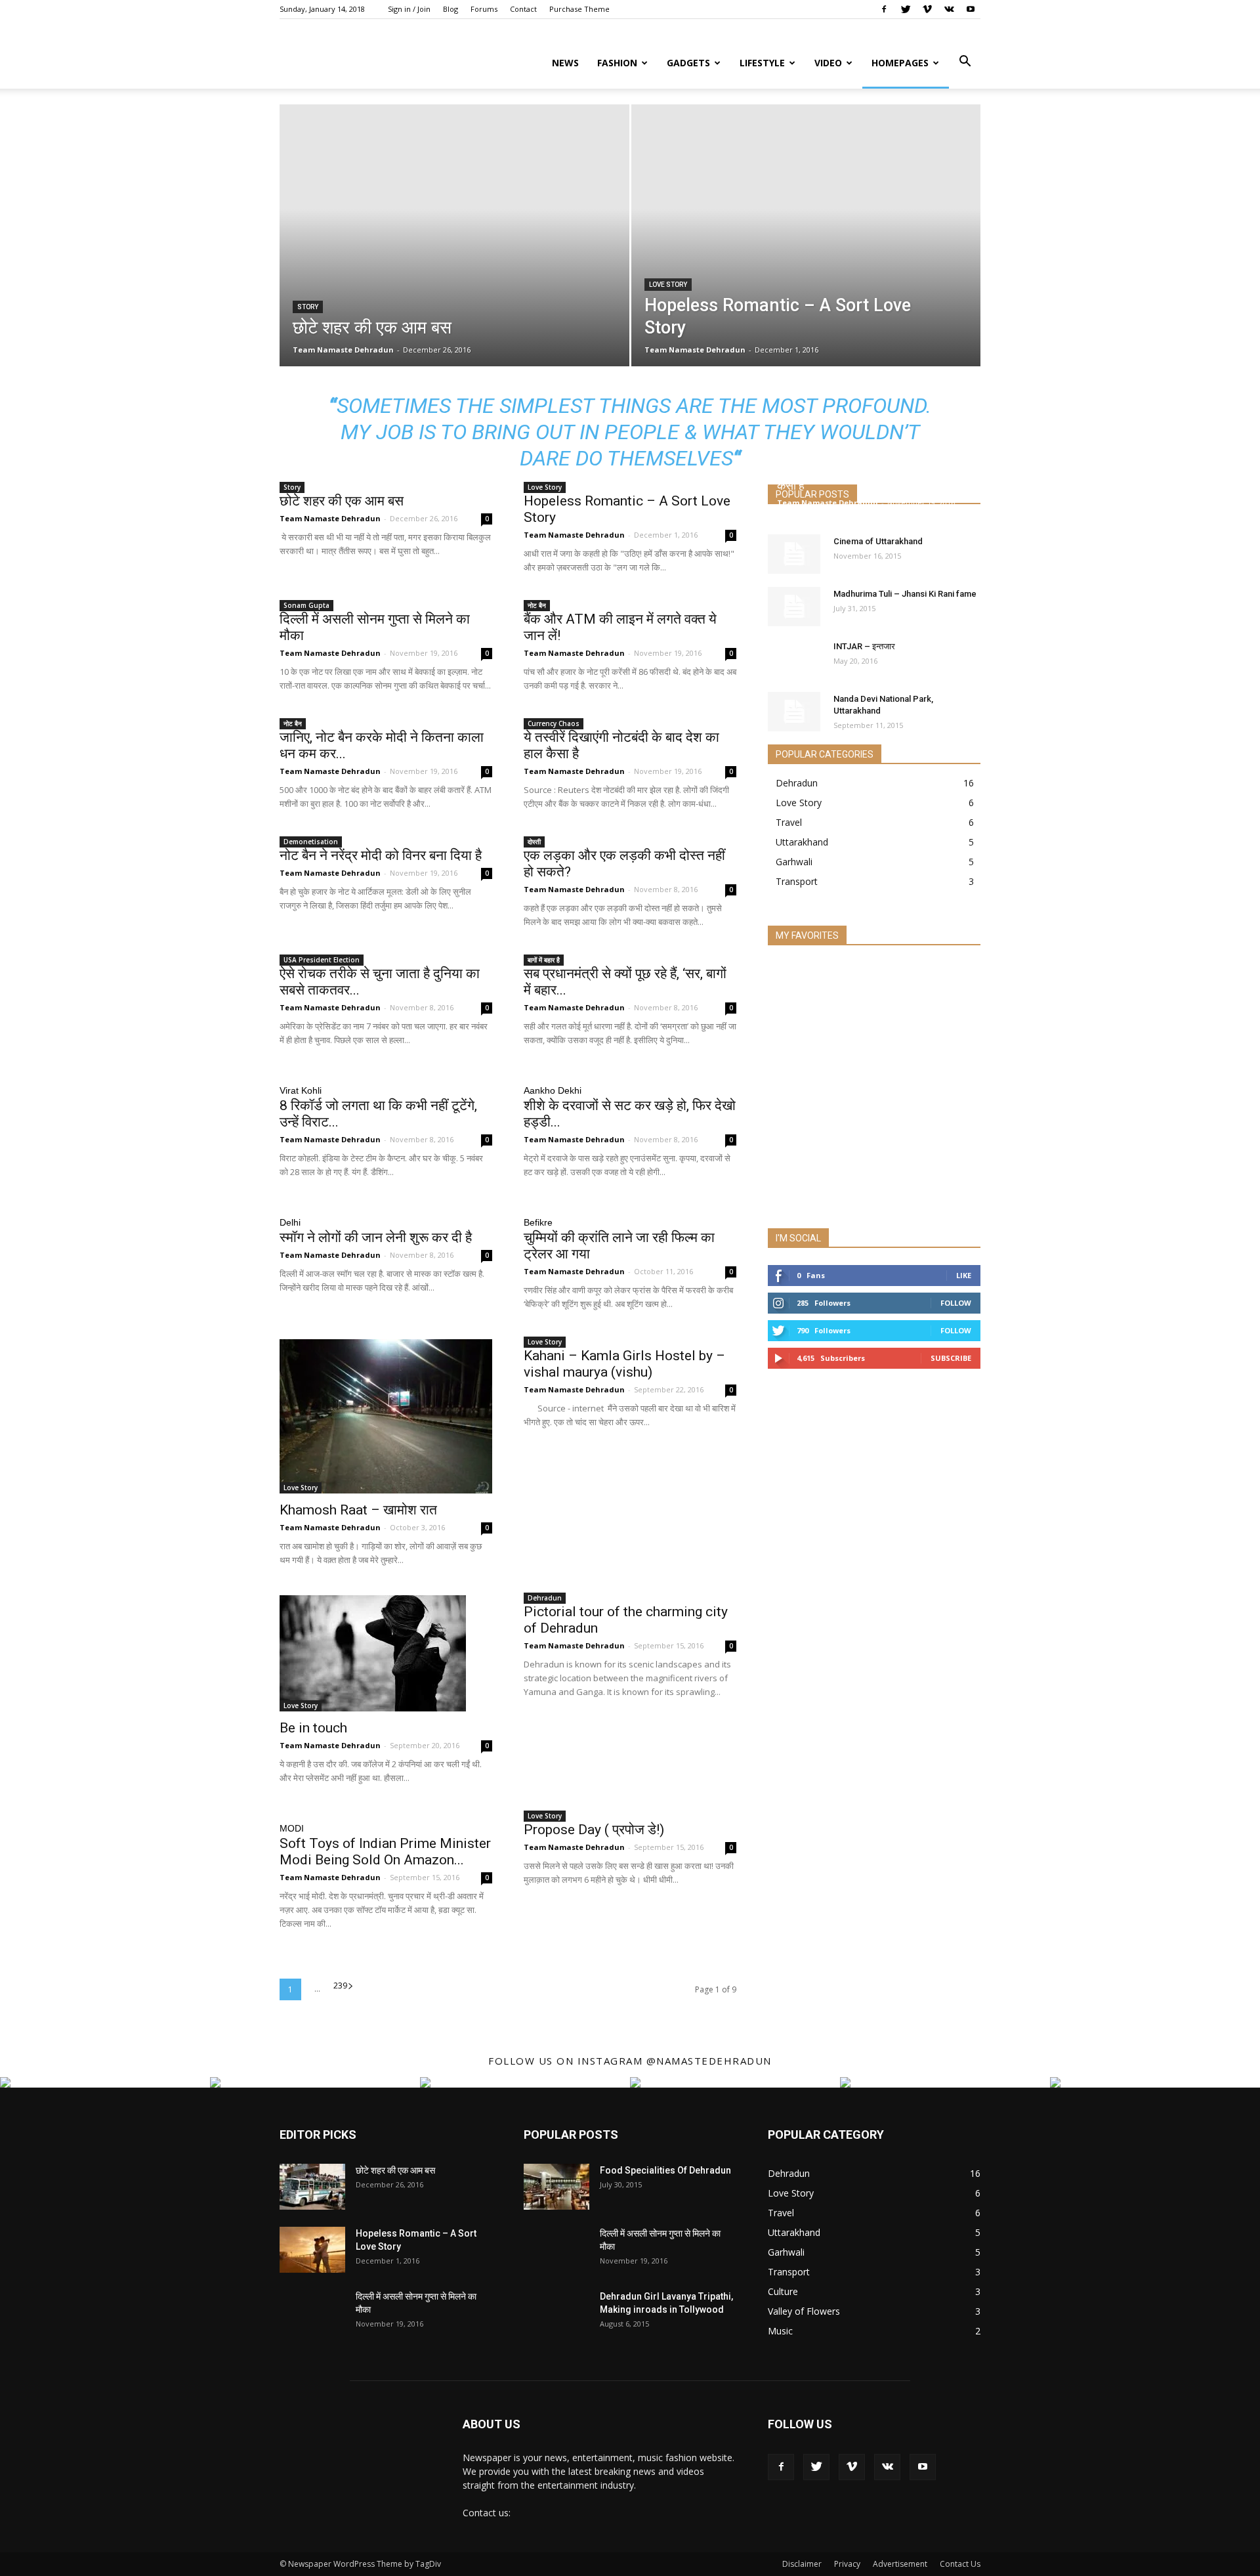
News (565, 63)
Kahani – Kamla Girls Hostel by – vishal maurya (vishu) (624, 1364)
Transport (797, 881)
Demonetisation (311, 842)
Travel (789, 822)
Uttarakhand (802, 842)
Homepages (900, 63)
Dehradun (545, 1598)
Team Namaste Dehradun (343, 350)
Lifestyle (762, 63)
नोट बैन (537, 605)
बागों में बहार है (544, 960)
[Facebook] (884, 9)
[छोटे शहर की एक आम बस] (312, 2187)
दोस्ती (534, 842)
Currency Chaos (554, 723)
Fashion (617, 63)
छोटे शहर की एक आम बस (342, 501)
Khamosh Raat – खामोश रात (358, 1510)
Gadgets (688, 63)
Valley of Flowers (804, 2311)
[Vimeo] (927, 9)
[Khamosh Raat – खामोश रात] (386, 1416)
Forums (484, 9)
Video (828, 63)
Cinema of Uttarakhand (878, 541)
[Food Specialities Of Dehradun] (556, 2187)
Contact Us (960, 2564)
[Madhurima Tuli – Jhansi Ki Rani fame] (794, 607)
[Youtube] (971, 9)
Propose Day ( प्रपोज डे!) (594, 1830)
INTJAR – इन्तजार (864, 646)
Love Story (668, 285)
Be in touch (313, 1728)
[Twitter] (906, 9)
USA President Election (322, 960)
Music (780, 2331)
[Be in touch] (386, 1653)
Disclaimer (802, 2564)
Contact (523, 9)
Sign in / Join (409, 9)
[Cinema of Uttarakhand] (794, 554)
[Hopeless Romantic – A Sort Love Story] (312, 2250)
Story (308, 307)
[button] (965, 62)
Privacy (847, 2564)
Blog (451, 9)
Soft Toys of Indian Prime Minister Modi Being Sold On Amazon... (385, 1852)
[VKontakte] (949, 9)
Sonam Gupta (306, 605)
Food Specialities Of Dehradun (665, 2170)
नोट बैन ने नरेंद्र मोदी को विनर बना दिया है (381, 855)
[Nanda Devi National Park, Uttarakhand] (794, 712)
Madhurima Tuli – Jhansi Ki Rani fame (905, 594)
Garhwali (794, 862)
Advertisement (900, 2564)
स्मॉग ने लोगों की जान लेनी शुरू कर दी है (376, 1237)
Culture (783, 2291)
